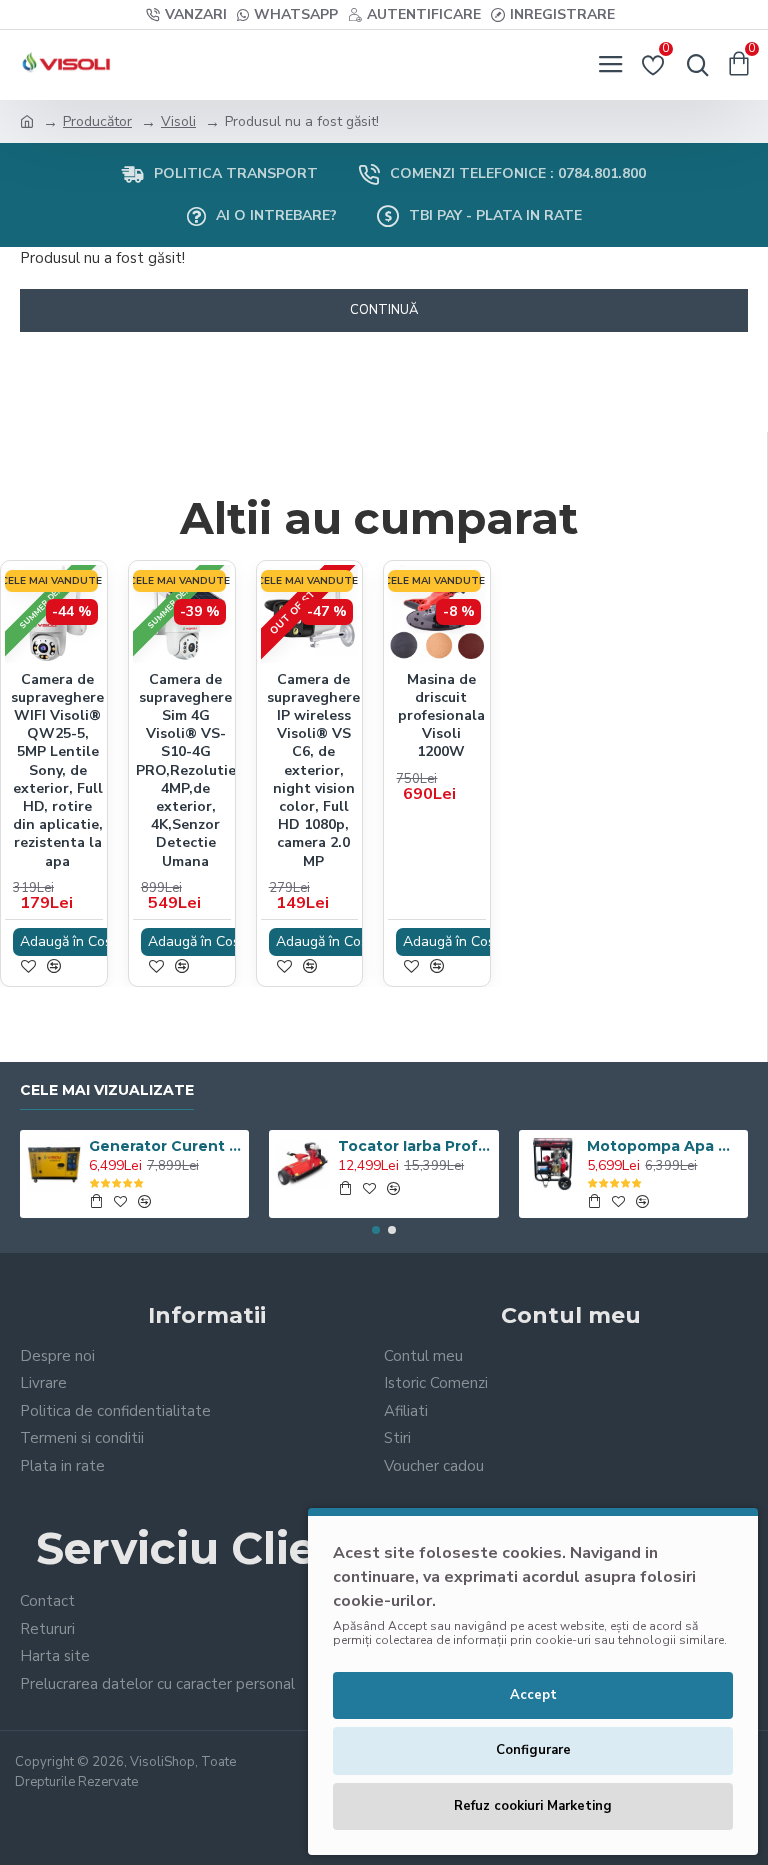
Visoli (178, 121)
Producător (97, 121)
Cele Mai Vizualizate (107, 1090)
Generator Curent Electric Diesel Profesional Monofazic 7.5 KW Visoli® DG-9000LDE (165, 1146)
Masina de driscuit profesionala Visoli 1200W (441, 716)
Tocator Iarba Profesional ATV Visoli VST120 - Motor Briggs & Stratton (414, 1146)
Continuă (384, 310)
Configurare (533, 1750)
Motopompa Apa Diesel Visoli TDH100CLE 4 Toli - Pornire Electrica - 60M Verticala (663, 1146)
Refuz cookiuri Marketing (533, 1806)
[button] (376, 1230)
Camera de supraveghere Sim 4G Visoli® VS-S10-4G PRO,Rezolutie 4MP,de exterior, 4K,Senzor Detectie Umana (186, 771)
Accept (533, 1695)
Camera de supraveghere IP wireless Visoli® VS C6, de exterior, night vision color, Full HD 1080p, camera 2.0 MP (313, 771)
